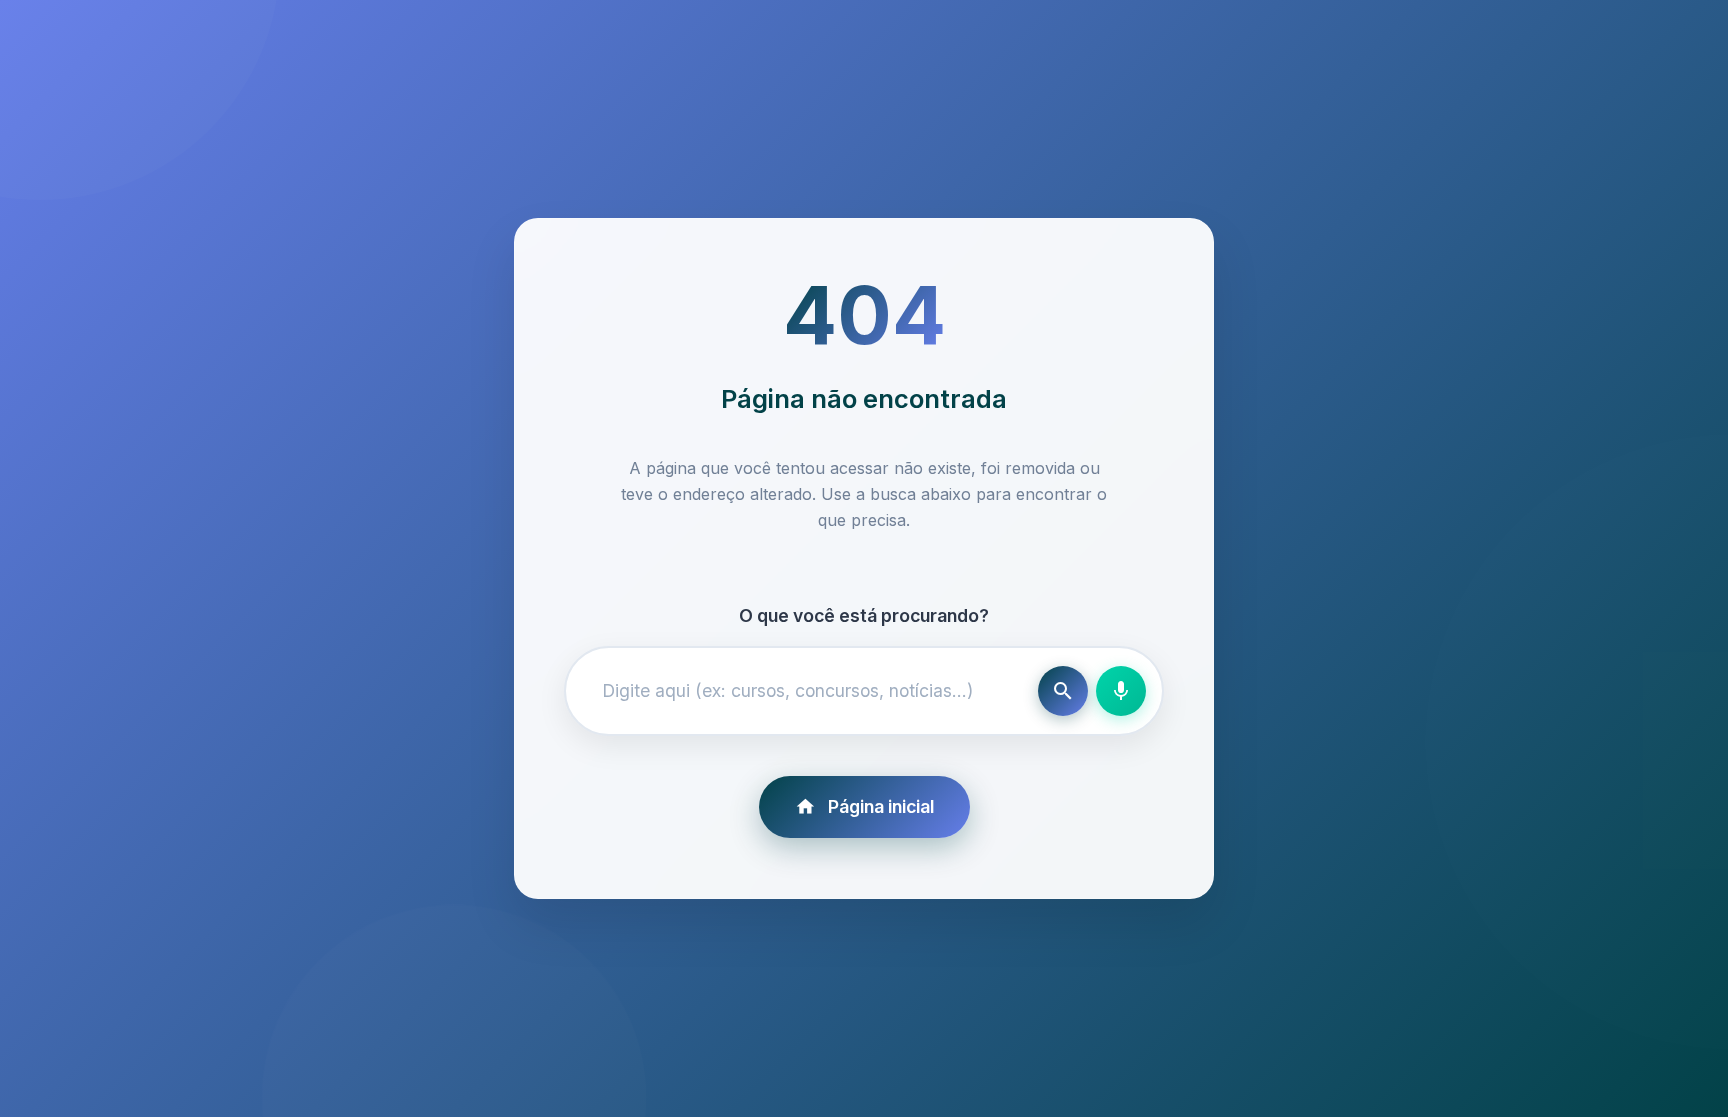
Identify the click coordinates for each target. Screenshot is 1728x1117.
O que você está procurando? (864, 615)
